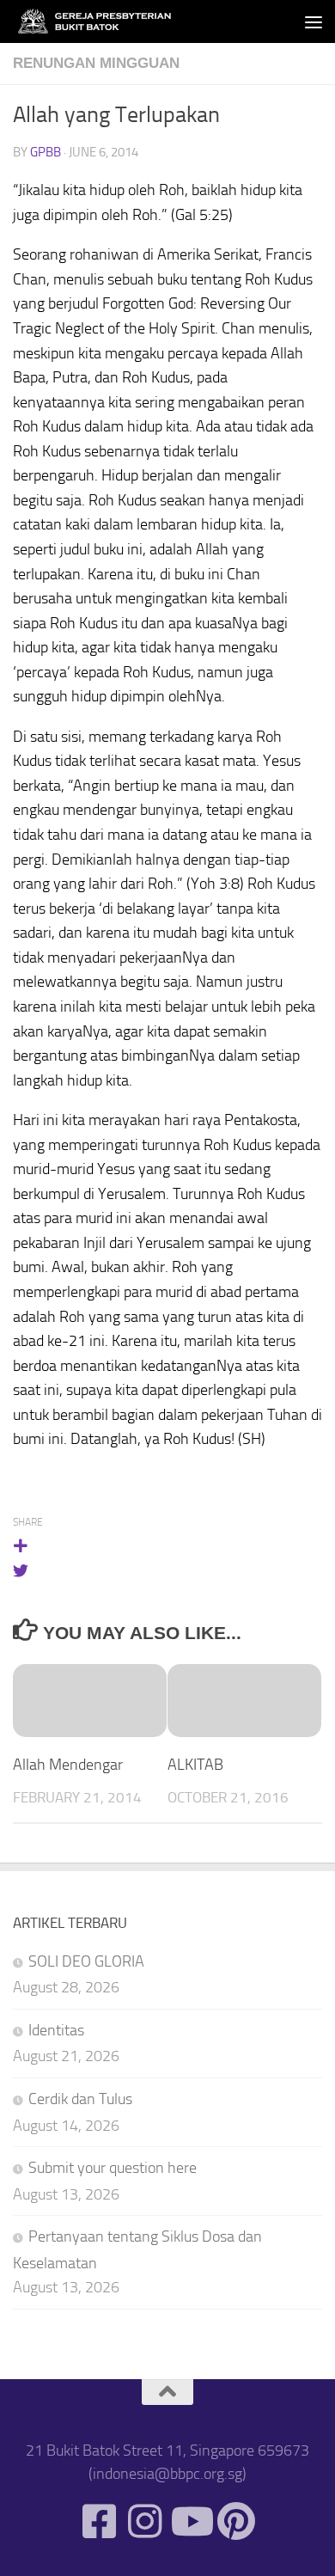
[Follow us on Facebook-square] (99, 2521)
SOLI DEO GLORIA (86, 1961)
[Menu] (314, 21)
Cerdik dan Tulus (80, 2099)
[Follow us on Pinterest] (236, 2521)
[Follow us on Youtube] (190, 2521)
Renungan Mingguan (96, 63)
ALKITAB (195, 1765)
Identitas (56, 2030)
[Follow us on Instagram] (145, 2521)
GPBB (46, 152)
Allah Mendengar (68, 1765)
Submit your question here (113, 2168)
